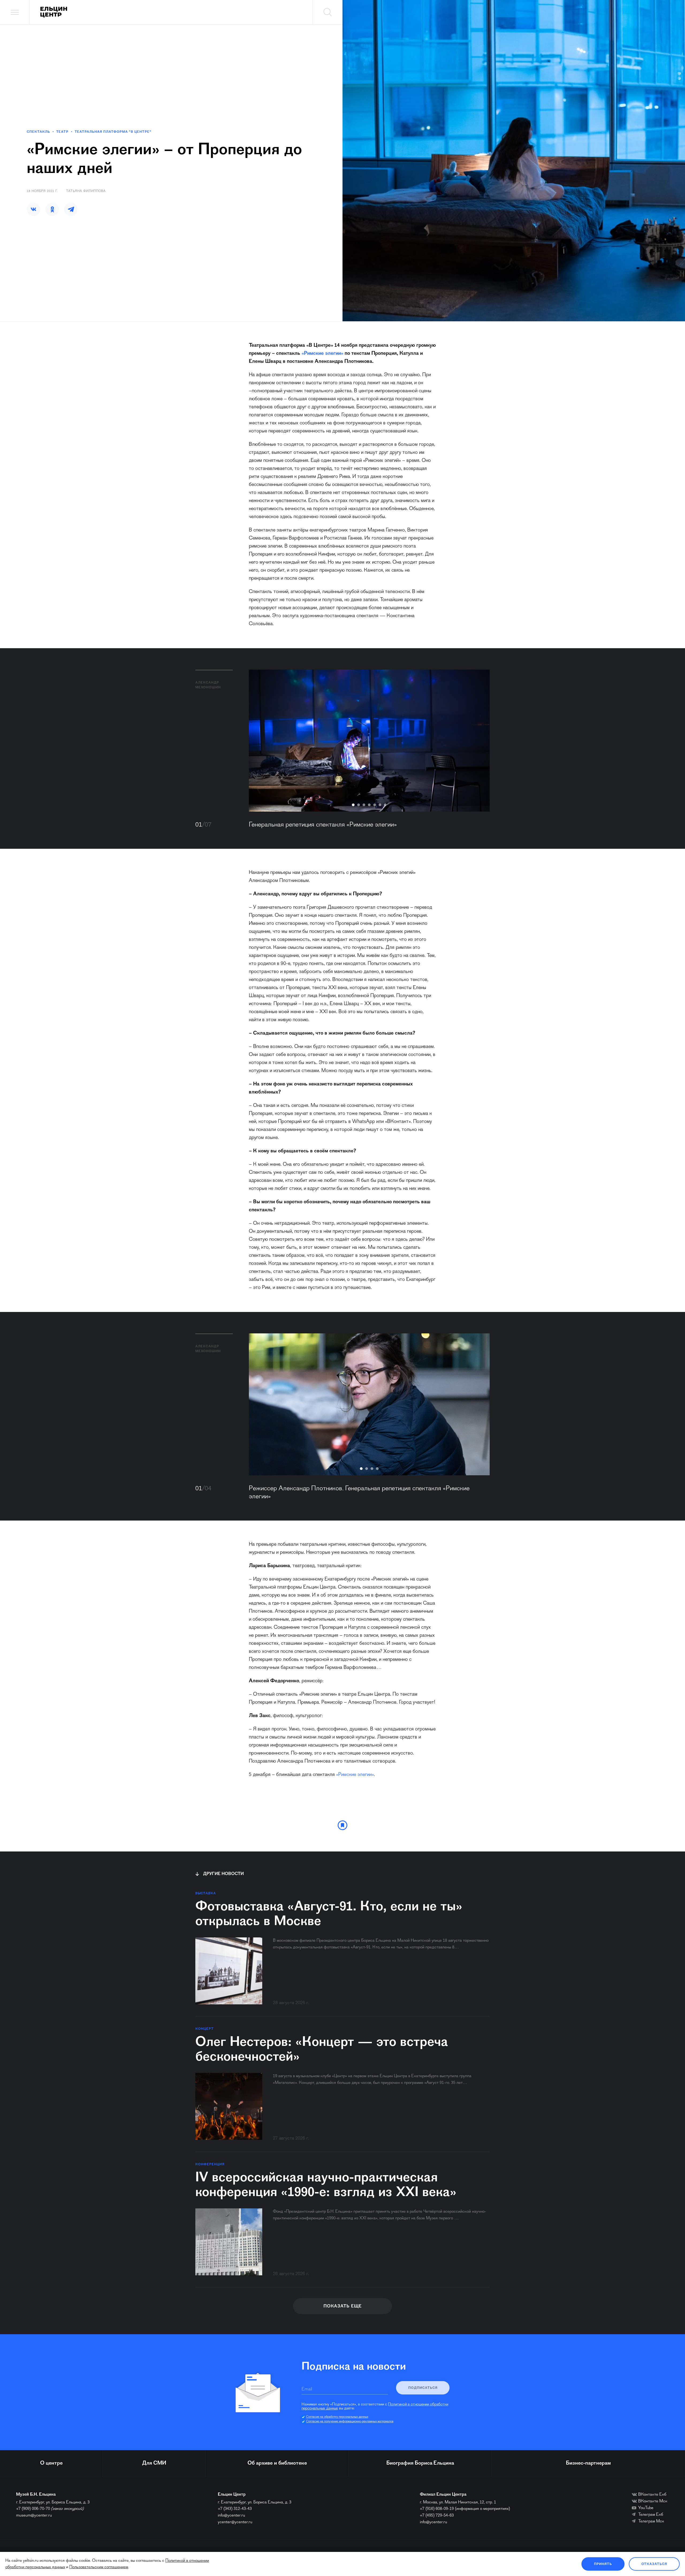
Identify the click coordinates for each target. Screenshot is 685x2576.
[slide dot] (353, 805)
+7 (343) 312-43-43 (235, 2509)
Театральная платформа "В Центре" (113, 132)
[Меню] (15, 12)
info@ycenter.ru (231, 2515)
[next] (478, 741)
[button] (33, 209)
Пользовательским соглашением (99, 2567)
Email (307, 2389)
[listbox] (369, 741)
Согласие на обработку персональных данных (337, 2417)
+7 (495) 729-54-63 (437, 2515)
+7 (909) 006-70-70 (33, 2509)
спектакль (38, 132)
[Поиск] (328, 12)
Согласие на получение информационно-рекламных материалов (350, 2422)
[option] (369, 741)
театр (62, 132)
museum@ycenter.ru (34, 2515)
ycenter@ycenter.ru (235, 2522)
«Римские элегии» (322, 354)
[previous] (261, 741)
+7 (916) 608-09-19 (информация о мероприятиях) (465, 2509)
